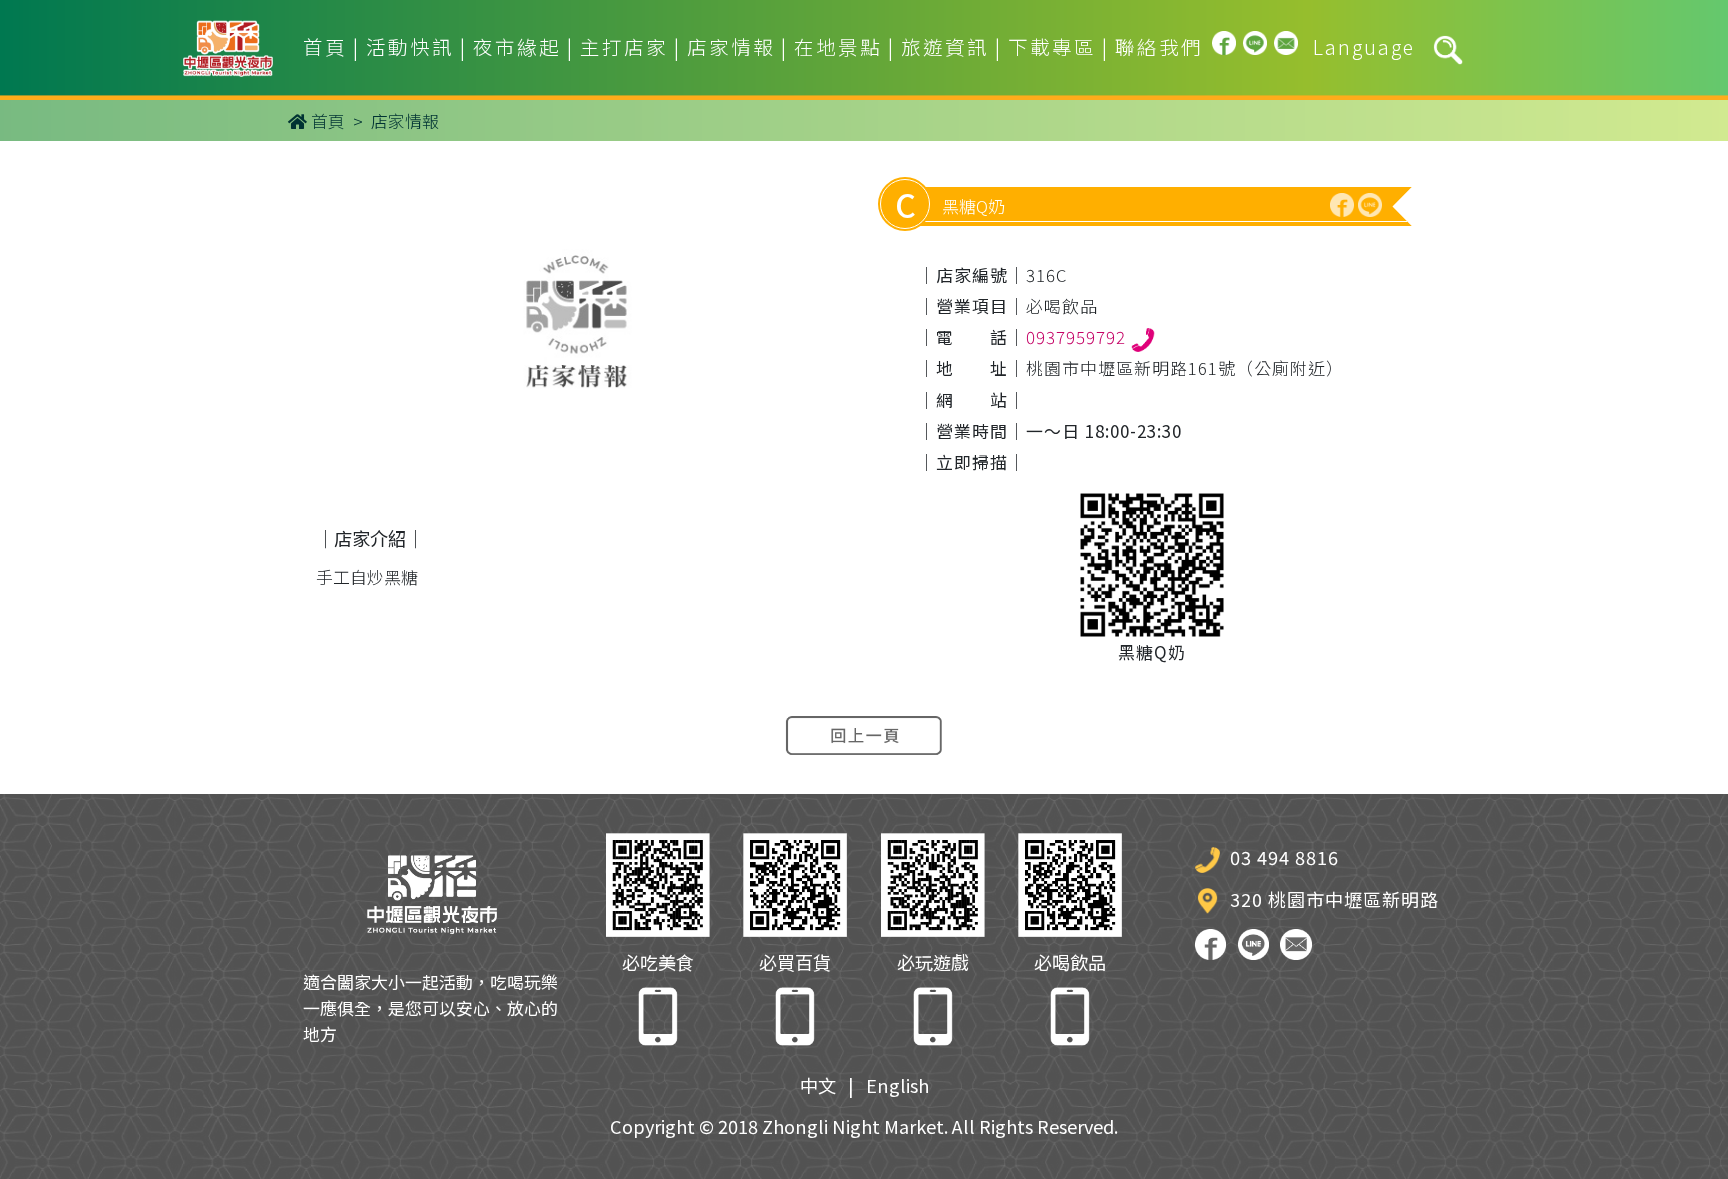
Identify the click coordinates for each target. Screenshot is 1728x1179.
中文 (818, 1085)
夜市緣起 (517, 46)
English (897, 1085)
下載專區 (1052, 46)
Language (1364, 46)
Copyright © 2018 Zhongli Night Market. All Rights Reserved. (864, 1126)
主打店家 (624, 46)
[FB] (1224, 46)
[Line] (1255, 46)
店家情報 (731, 46)
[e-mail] (1286, 46)
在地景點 (838, 46)
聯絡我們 (1159, 46)
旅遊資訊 (945, 46)
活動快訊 (410, 46)
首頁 (325, 46)
